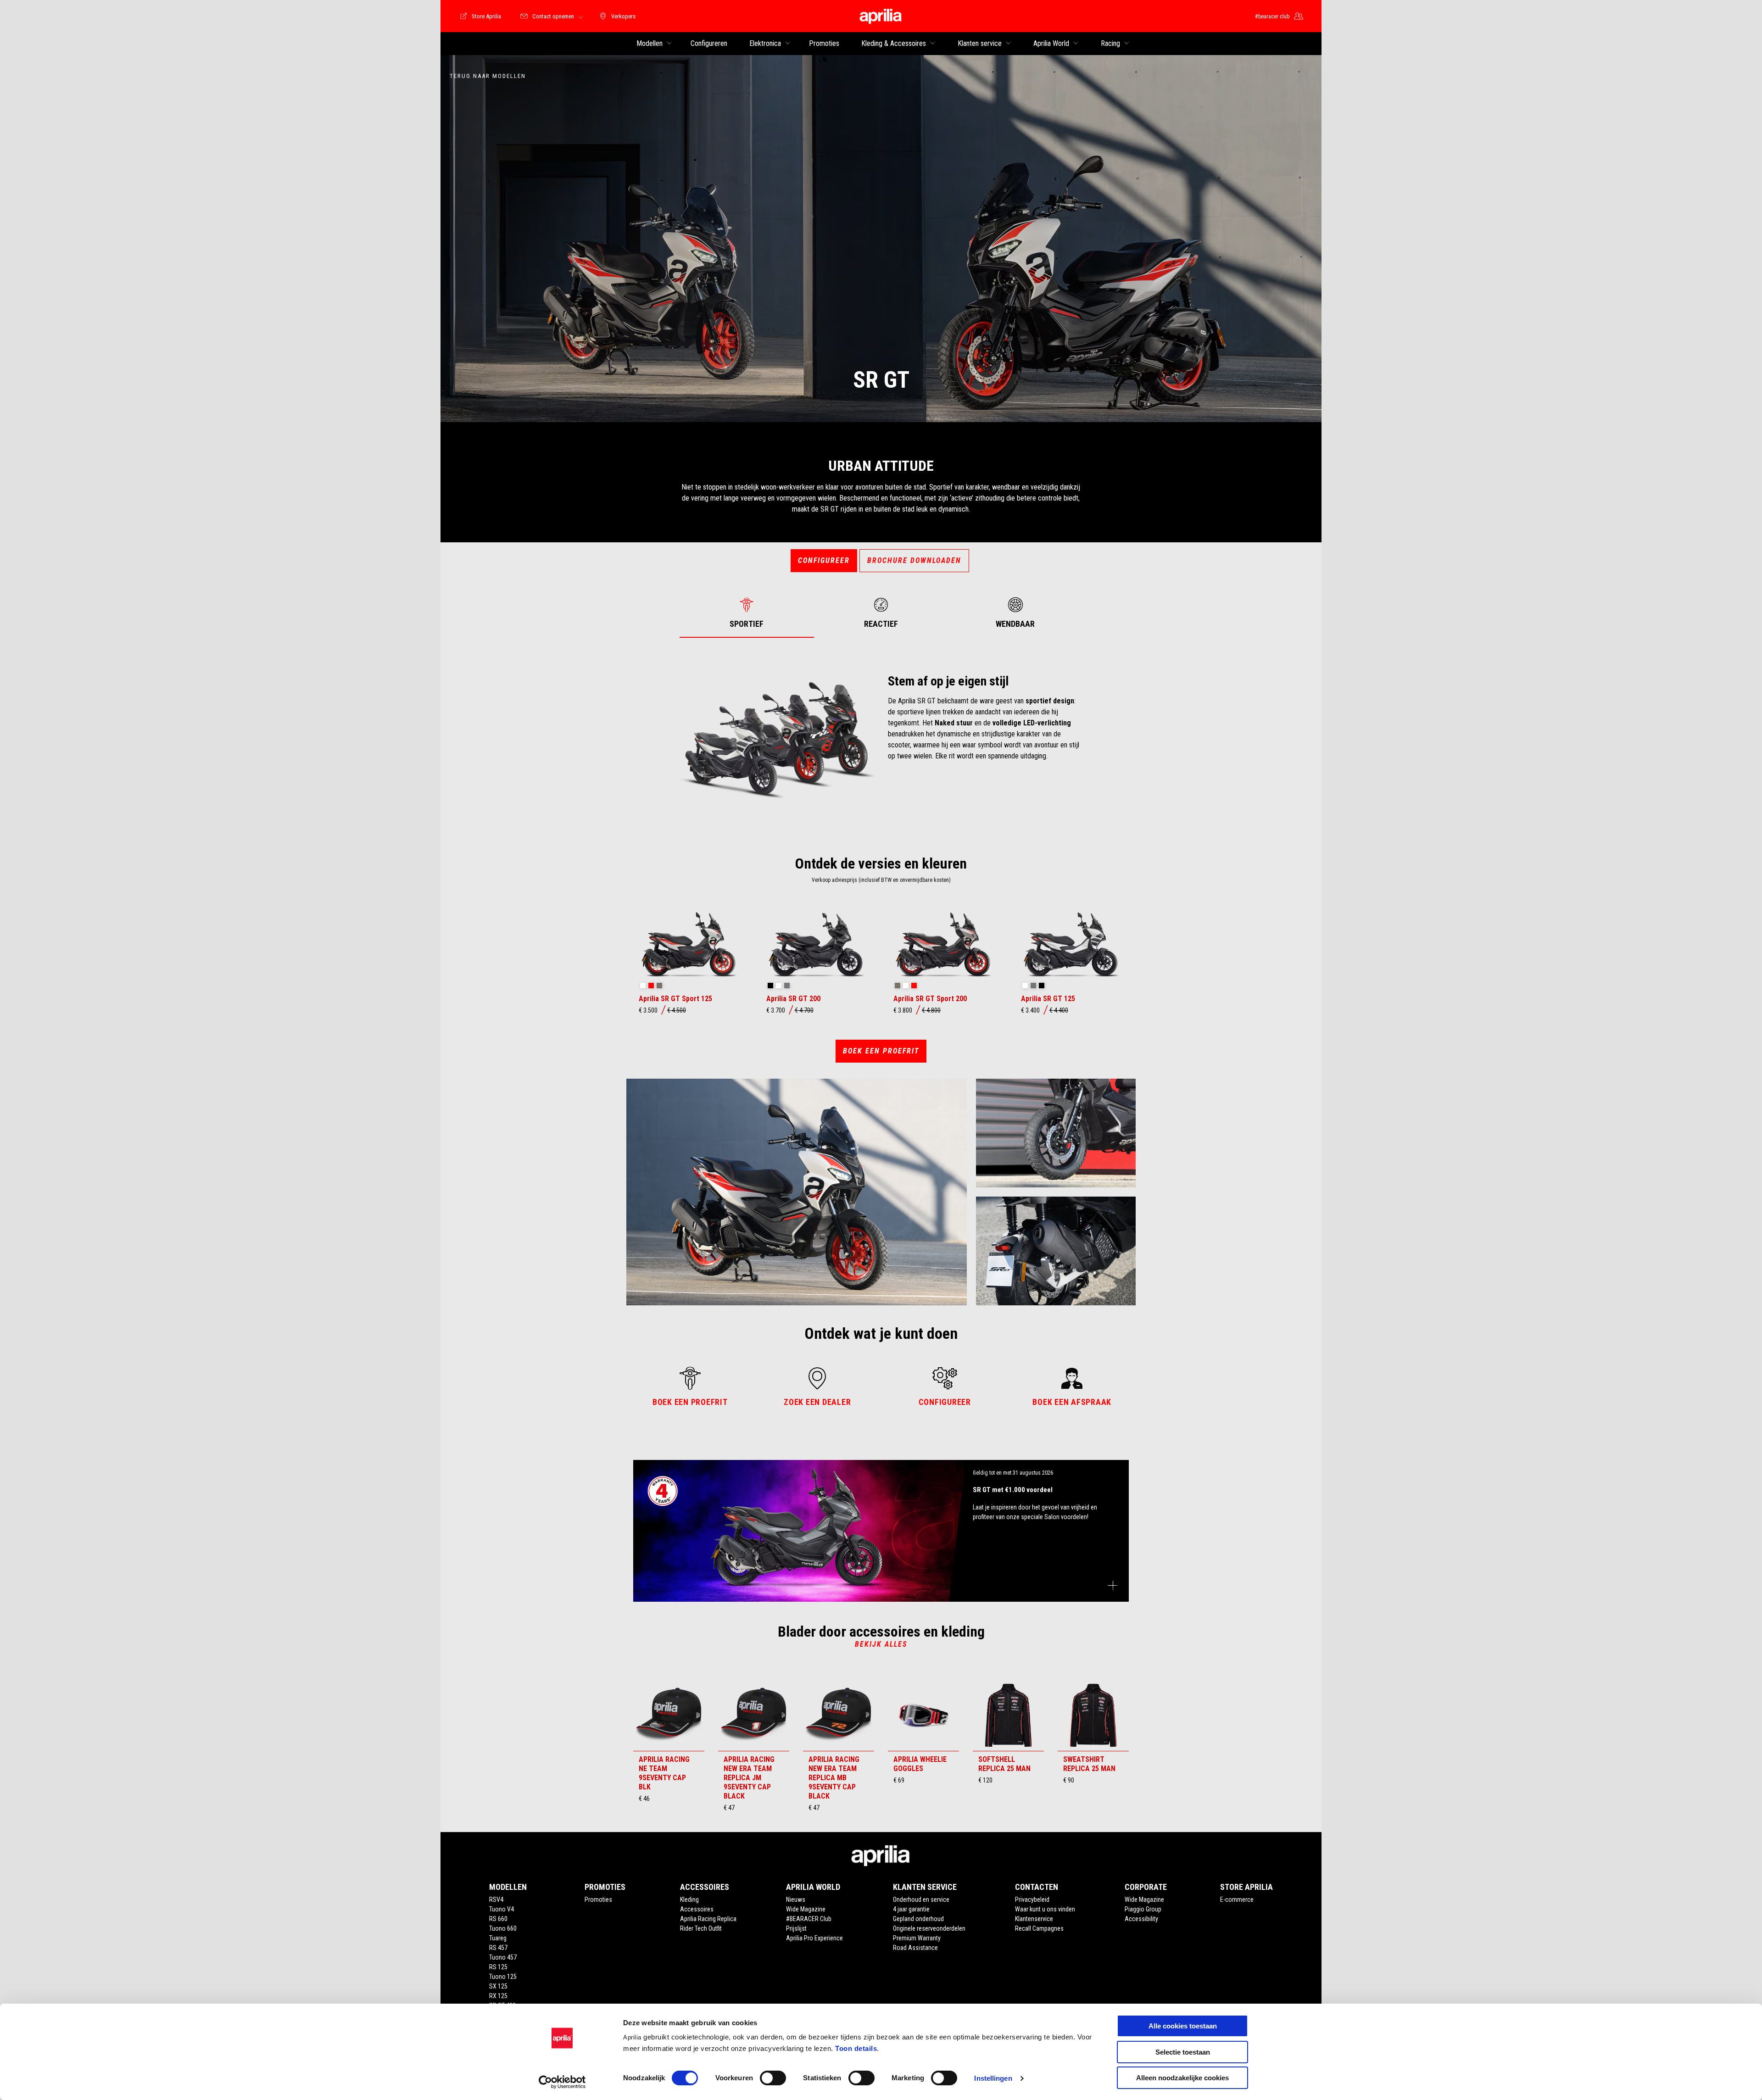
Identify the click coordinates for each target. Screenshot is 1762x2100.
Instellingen (993, 2078)
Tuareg (498, 1938)
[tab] (747, 613)
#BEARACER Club (809, 1919)
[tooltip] (643, 986)
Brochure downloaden (914, 560)
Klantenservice (1034, 1919)
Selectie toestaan (1183, 2052)
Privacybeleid (1032, 1899)
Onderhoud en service (921, 1899)
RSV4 (496, 1899)
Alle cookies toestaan (1183, 2026)
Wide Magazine (806, 1909)
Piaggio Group (1143, 1909)
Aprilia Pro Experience (814, 1938)
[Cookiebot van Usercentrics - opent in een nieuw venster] (562, 2082)
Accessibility (1141, 1919)
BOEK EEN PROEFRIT (881, 1051)
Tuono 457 (503, 1957)
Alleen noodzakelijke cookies (1182, 2078)
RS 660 (498, 1919)
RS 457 (498, 1948)
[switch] (773, 2078)
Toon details (856, 2048)
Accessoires (697, 1909)
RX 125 (498, 1996)
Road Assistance (915, 1948)
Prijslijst (796, 1928)
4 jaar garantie (911, 1909)
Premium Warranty (917, 1938)
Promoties (598, 1899)
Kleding (689, 1899)
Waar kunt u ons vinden (1045, 1909)
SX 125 (498, 1986)
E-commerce (1237, 1899)
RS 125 (498, 1967)
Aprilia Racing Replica (708, 1919)
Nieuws (796, 1899)
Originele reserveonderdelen (929, 1928)
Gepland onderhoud (918, 1919)
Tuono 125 (503, 1977)
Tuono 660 (503, 1928)
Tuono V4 (502, 1909)
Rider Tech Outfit (701, 1928)
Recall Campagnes (1039, 1928)
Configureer (824, 560)
